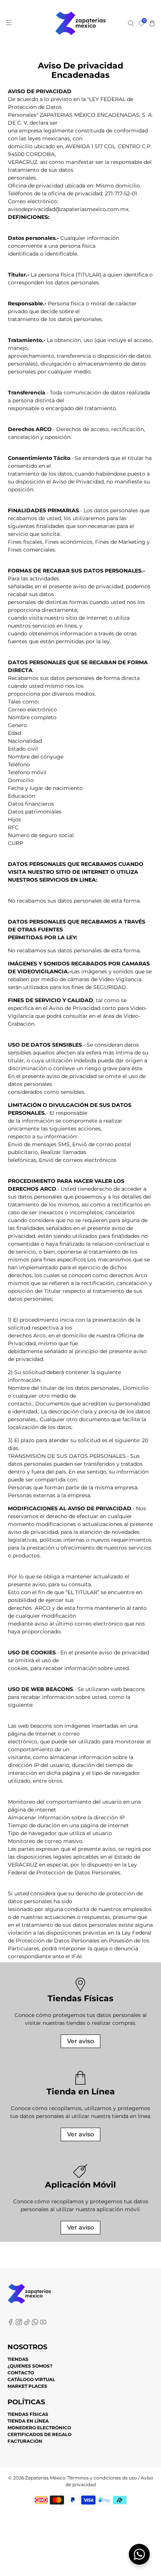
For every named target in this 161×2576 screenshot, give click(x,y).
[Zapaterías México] (81, 23)
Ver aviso (80, 2041)
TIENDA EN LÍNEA (28, 2421)
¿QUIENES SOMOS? (30, 2366)
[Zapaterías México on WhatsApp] (35, 2324)
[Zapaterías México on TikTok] (27, 2324)
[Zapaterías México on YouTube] (43, 2324)
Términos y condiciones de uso (102, 2478)
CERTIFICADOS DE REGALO (40, 2434)
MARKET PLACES (27, 2386)
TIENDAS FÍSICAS (28, 2414)
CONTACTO (21, 2373)
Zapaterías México (45, 2478)
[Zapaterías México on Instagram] (19, 2324)
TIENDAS (18, 2359)
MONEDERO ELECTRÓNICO (39, 2428)
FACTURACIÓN (25, 2441)
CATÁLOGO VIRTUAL (31, 2379)
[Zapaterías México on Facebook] (11, 2324)
